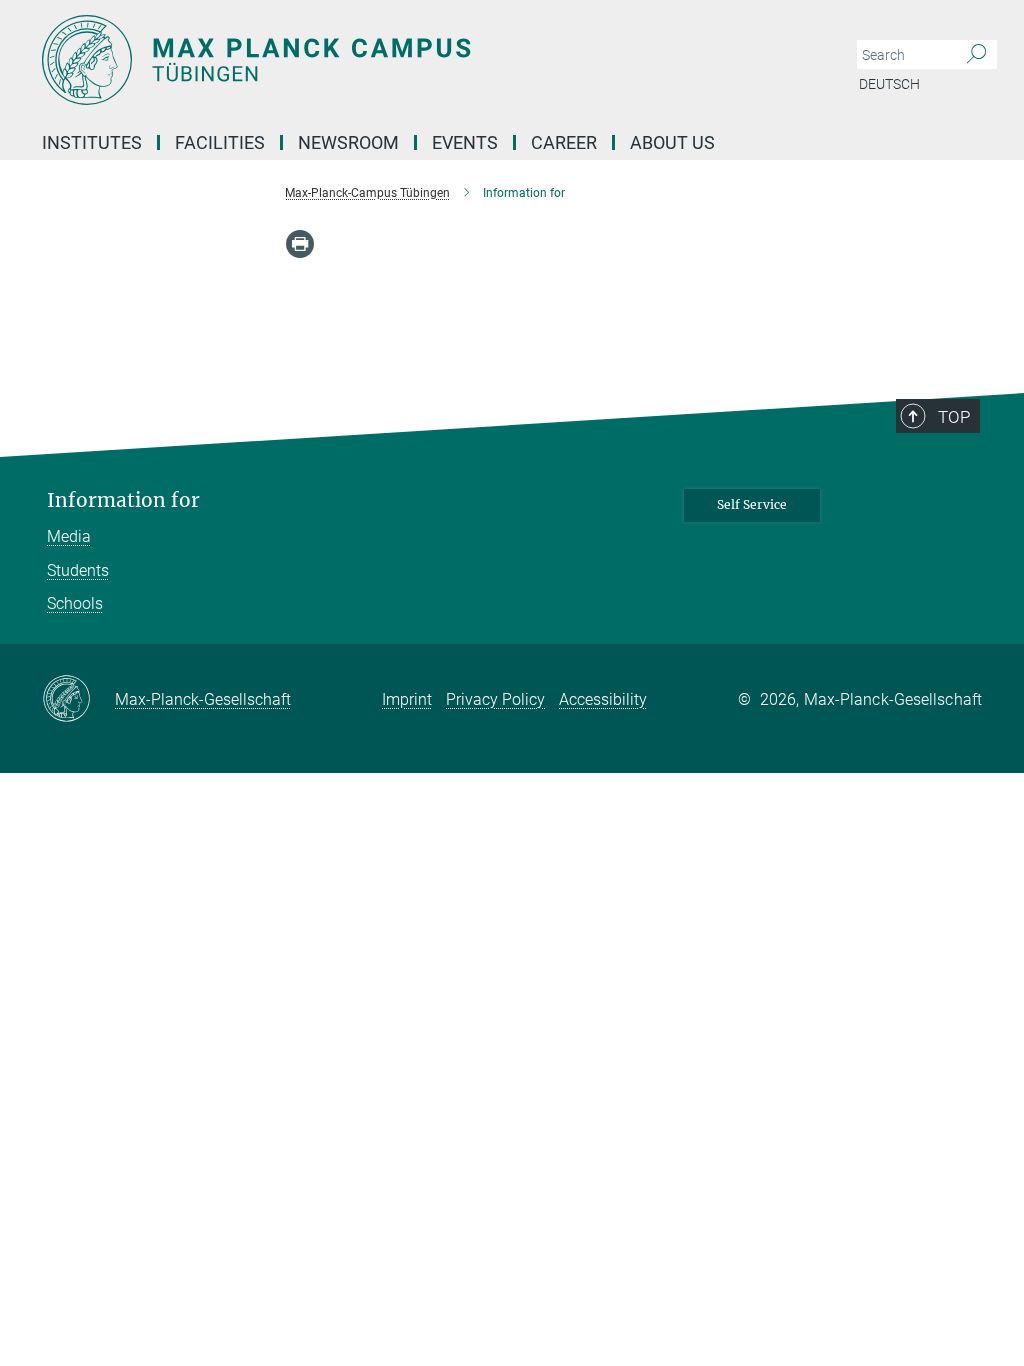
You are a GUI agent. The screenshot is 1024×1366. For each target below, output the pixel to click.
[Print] (300, 244)
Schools (75, 603)
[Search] (976, 55)
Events (465, 142)
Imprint (407, 699)
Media (69, 536)
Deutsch (889, 84)
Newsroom (348, 142)
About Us (672, 142)
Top (954, 417)
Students (78, 570)
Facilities (220, 142)
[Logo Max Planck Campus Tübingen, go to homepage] (417, 60)
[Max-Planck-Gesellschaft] (78, 700)
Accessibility (603, 699)
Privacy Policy (495, 699)
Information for (123, 500)
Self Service (752, 504)
